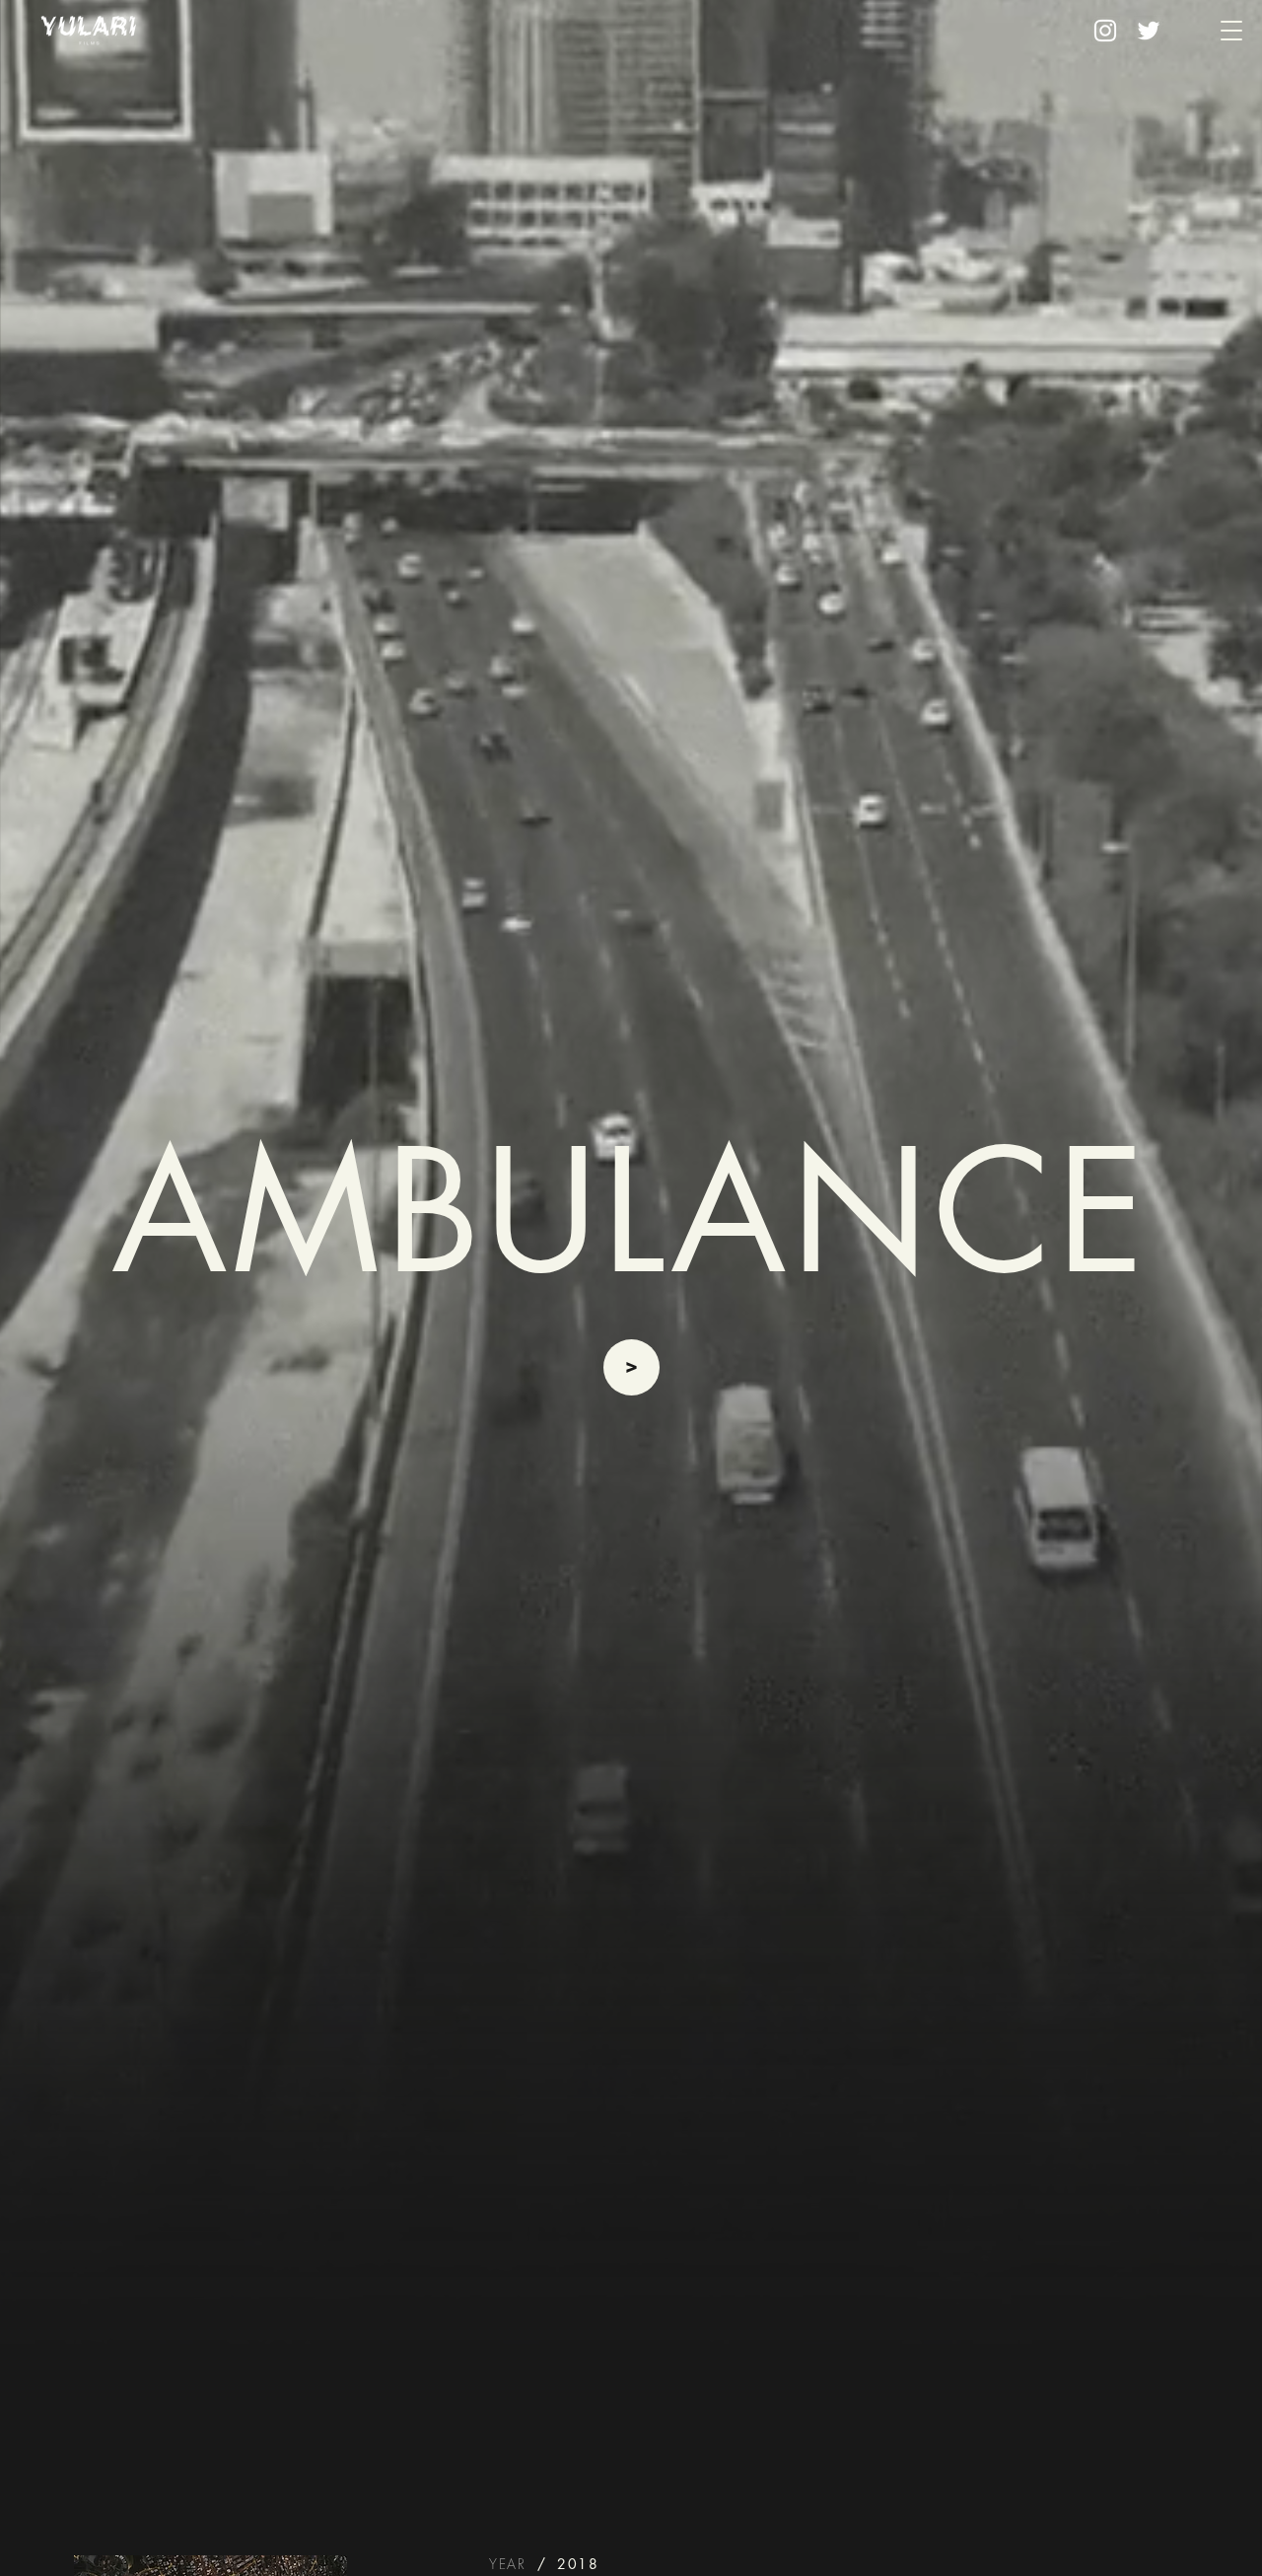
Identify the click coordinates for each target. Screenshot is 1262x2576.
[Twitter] (1149, 31)
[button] (1231, 31)
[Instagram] (1105, 31)
